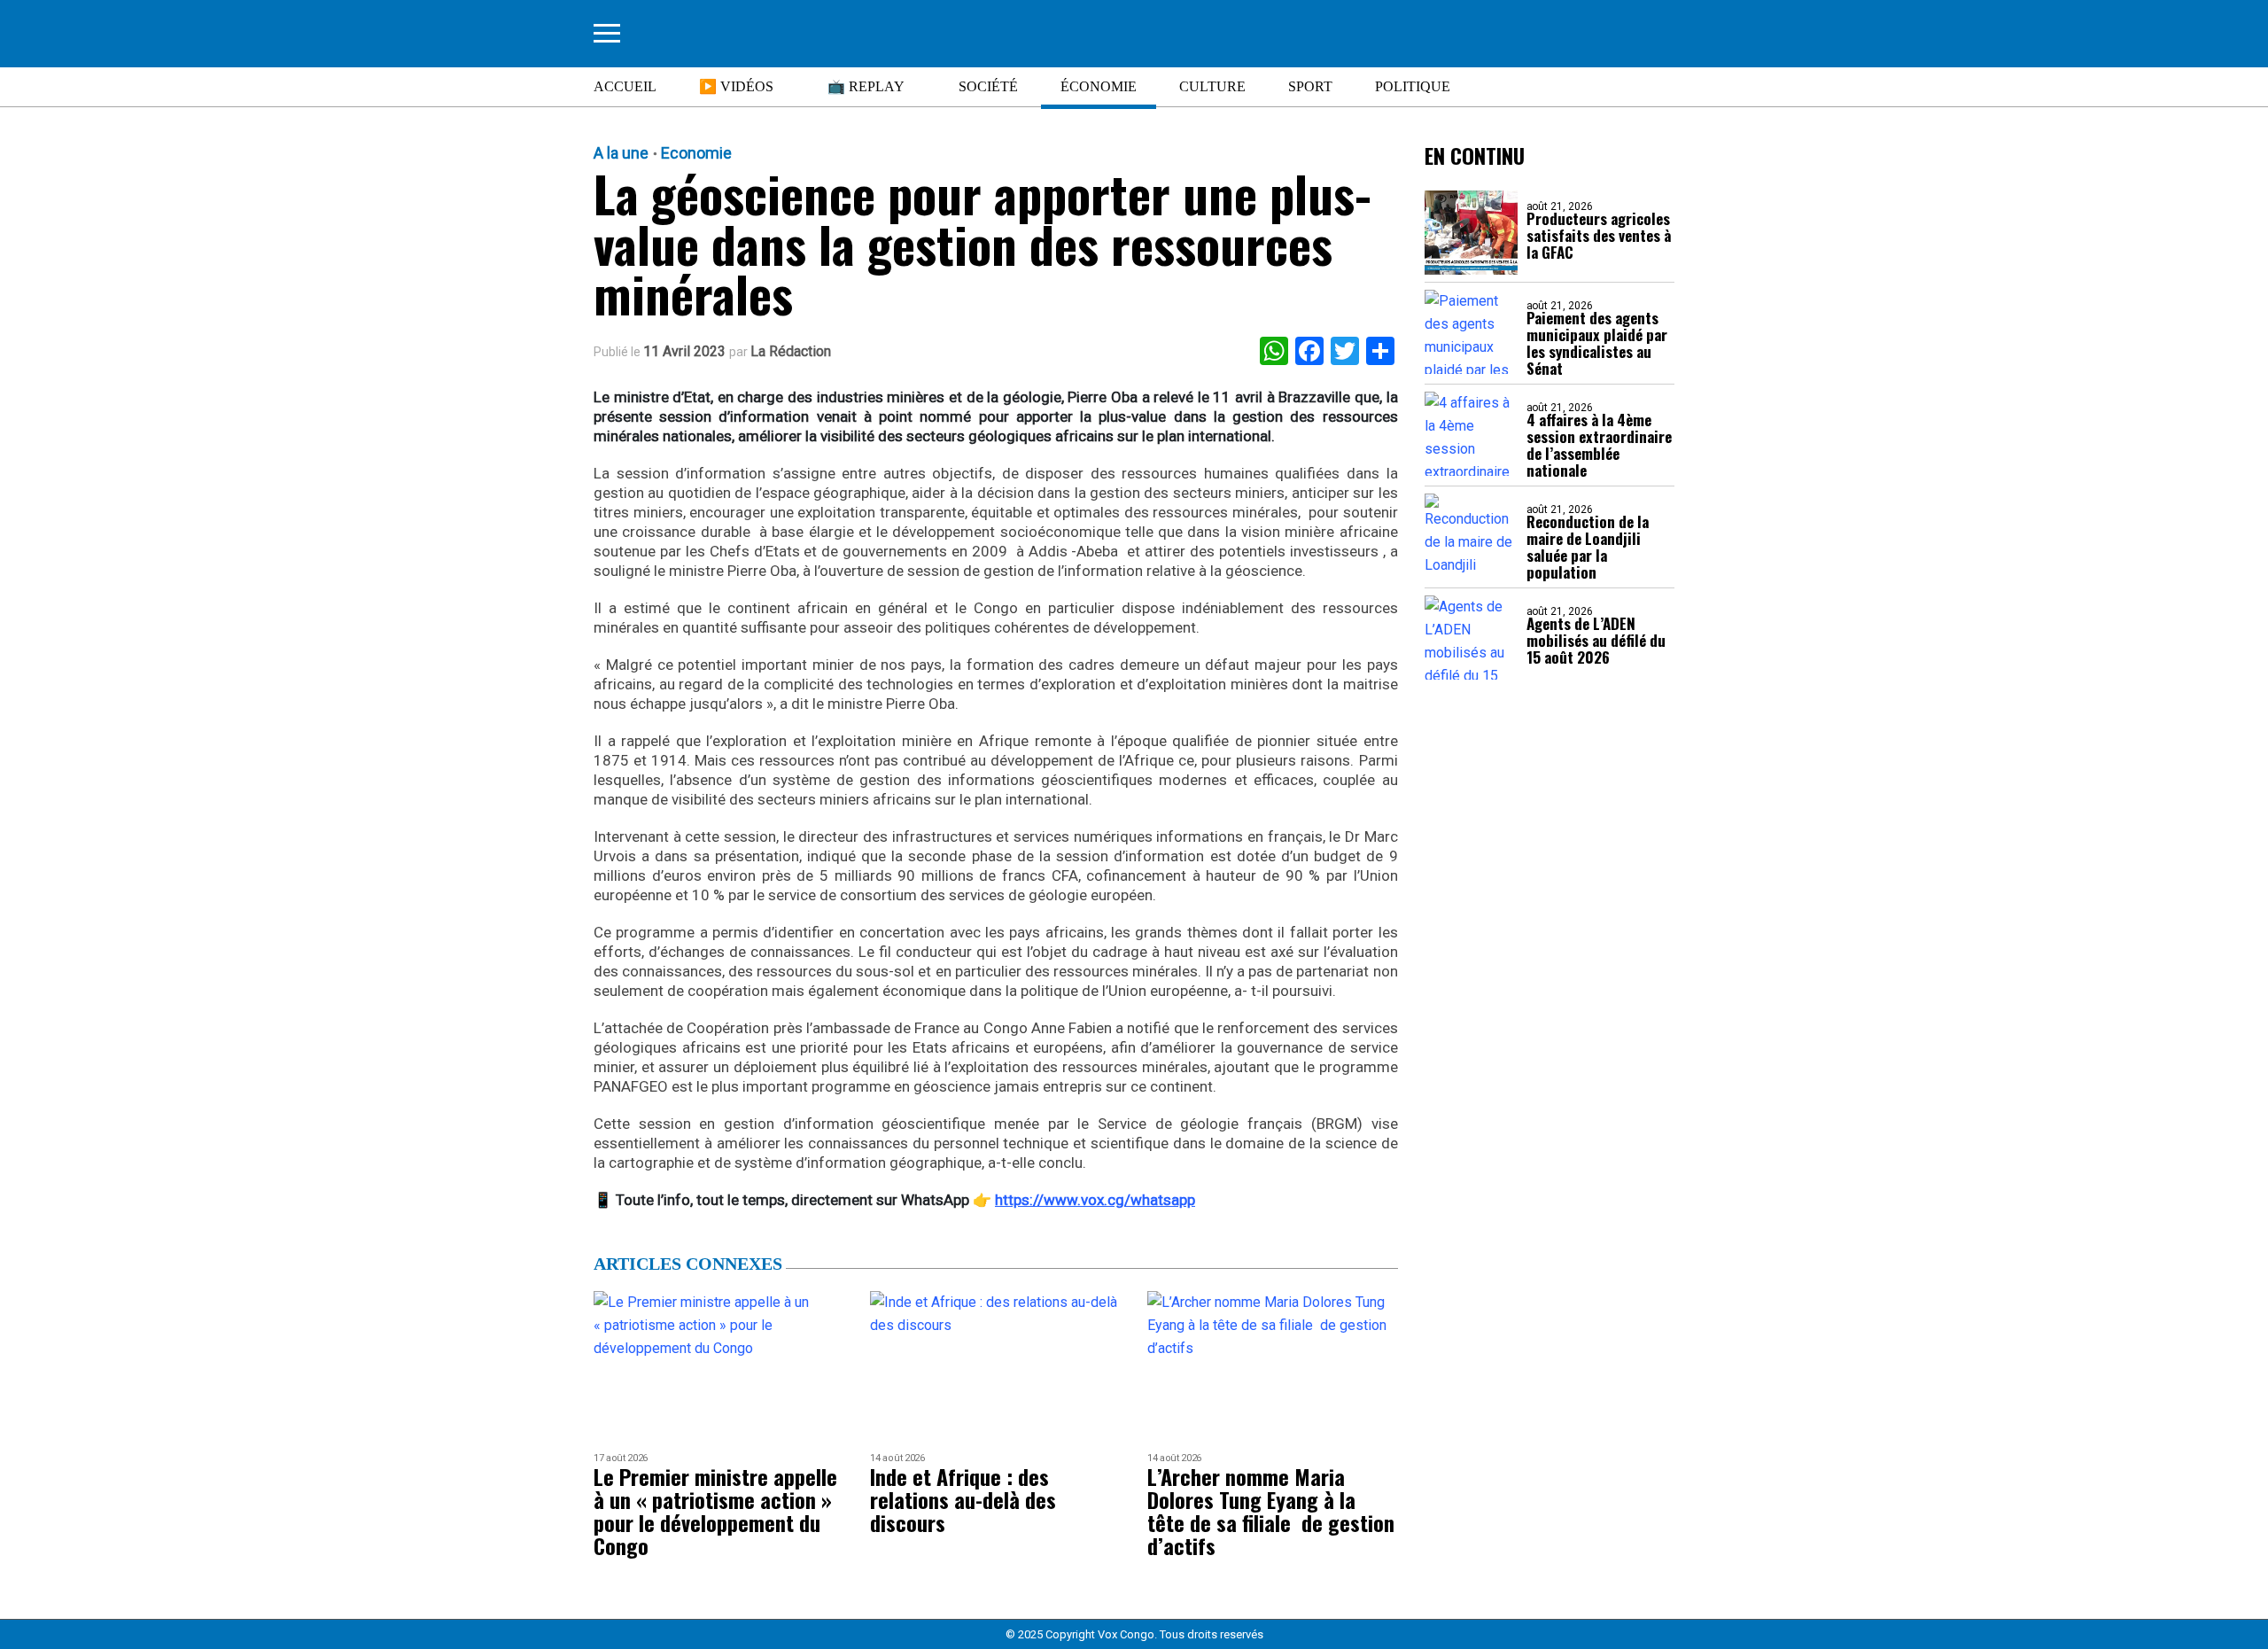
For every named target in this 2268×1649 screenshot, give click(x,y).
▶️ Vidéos (736, 86)
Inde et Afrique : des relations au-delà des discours (963, 1499)
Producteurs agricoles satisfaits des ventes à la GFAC (1599, 235)
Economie (696, 153)
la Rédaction (791, 352)
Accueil (625, 86)
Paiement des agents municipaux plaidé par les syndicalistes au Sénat (1597, 343)
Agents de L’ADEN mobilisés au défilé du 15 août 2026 (1596, 640)
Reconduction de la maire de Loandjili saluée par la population (1588, 547)
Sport (1310, 86)
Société (988, 86)
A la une (621, 153)
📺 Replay (866, 86)
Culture (1212, 86)
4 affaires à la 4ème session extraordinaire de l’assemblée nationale (1599, 445)
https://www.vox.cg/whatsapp (1095, 1200)
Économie (1099, 86)
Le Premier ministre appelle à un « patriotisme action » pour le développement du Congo (715, 1511)
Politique (1413, 86)
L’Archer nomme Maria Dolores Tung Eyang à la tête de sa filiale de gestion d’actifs (1271, 1511)
